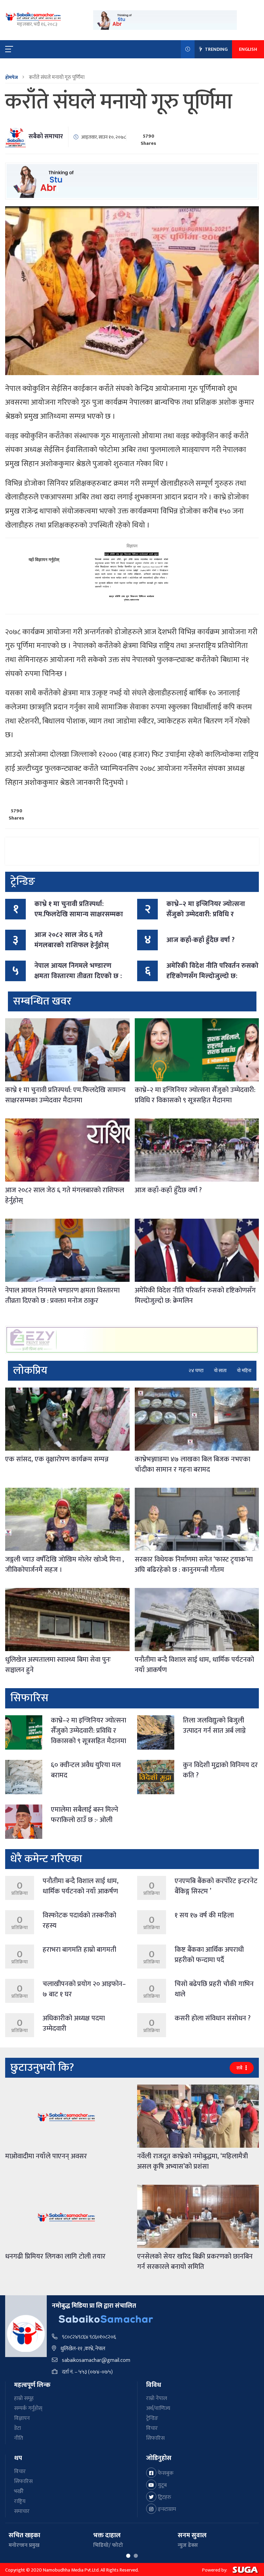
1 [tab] (128, 2556)
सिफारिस (155, 2438)
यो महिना (244, 1371)
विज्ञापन (22, 2418)
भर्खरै (19, 2491)
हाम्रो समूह (24, 2398)
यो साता (220, 1371)
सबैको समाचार (46, 137)
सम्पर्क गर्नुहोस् (28, 2408)
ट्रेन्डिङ (152, 2418)
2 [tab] (136, 2556)
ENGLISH (248, 49)
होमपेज (12, 77)
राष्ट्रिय (20, 2501)
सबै (240, 2068)
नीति (19, 2438)
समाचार (22, 2511)
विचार (152, 2428)
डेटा (18, 2428)
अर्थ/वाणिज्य (158, 2408)
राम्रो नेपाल (157, 2398)
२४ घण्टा (196, 1371)
